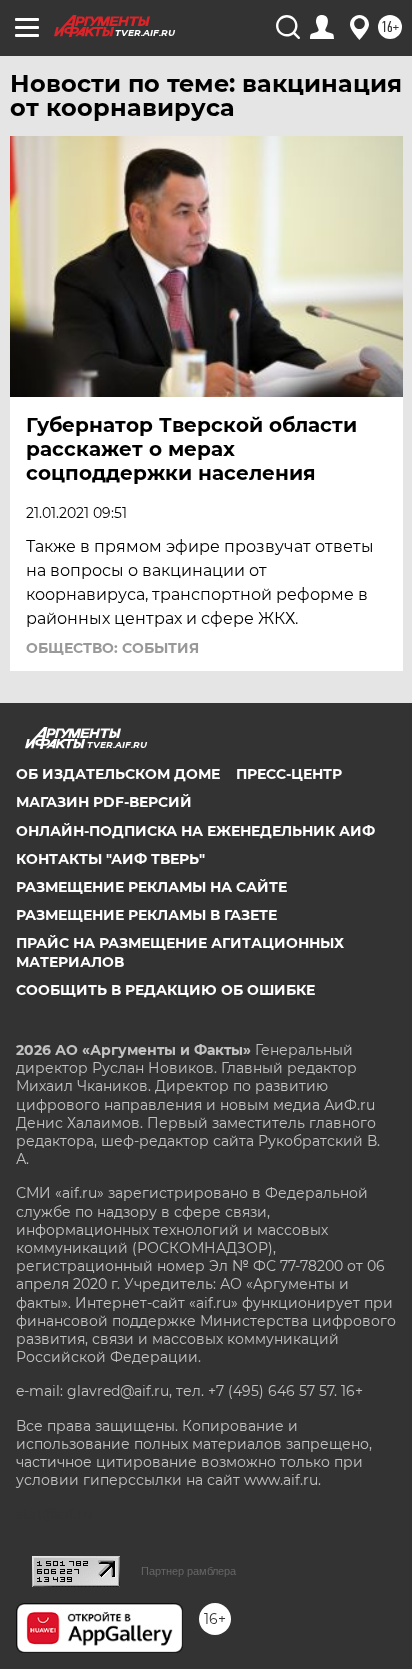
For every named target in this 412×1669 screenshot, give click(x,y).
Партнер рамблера (188, 1571)
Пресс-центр (289, 774)
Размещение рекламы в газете (146, 915)
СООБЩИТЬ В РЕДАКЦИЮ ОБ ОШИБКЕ (165, 990)
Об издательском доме (118, 774)
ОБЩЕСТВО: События (112, 648)
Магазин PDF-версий (104, 802)
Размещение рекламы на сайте (151, 887)
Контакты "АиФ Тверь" (110, 859)
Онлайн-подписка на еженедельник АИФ (195, 831)
